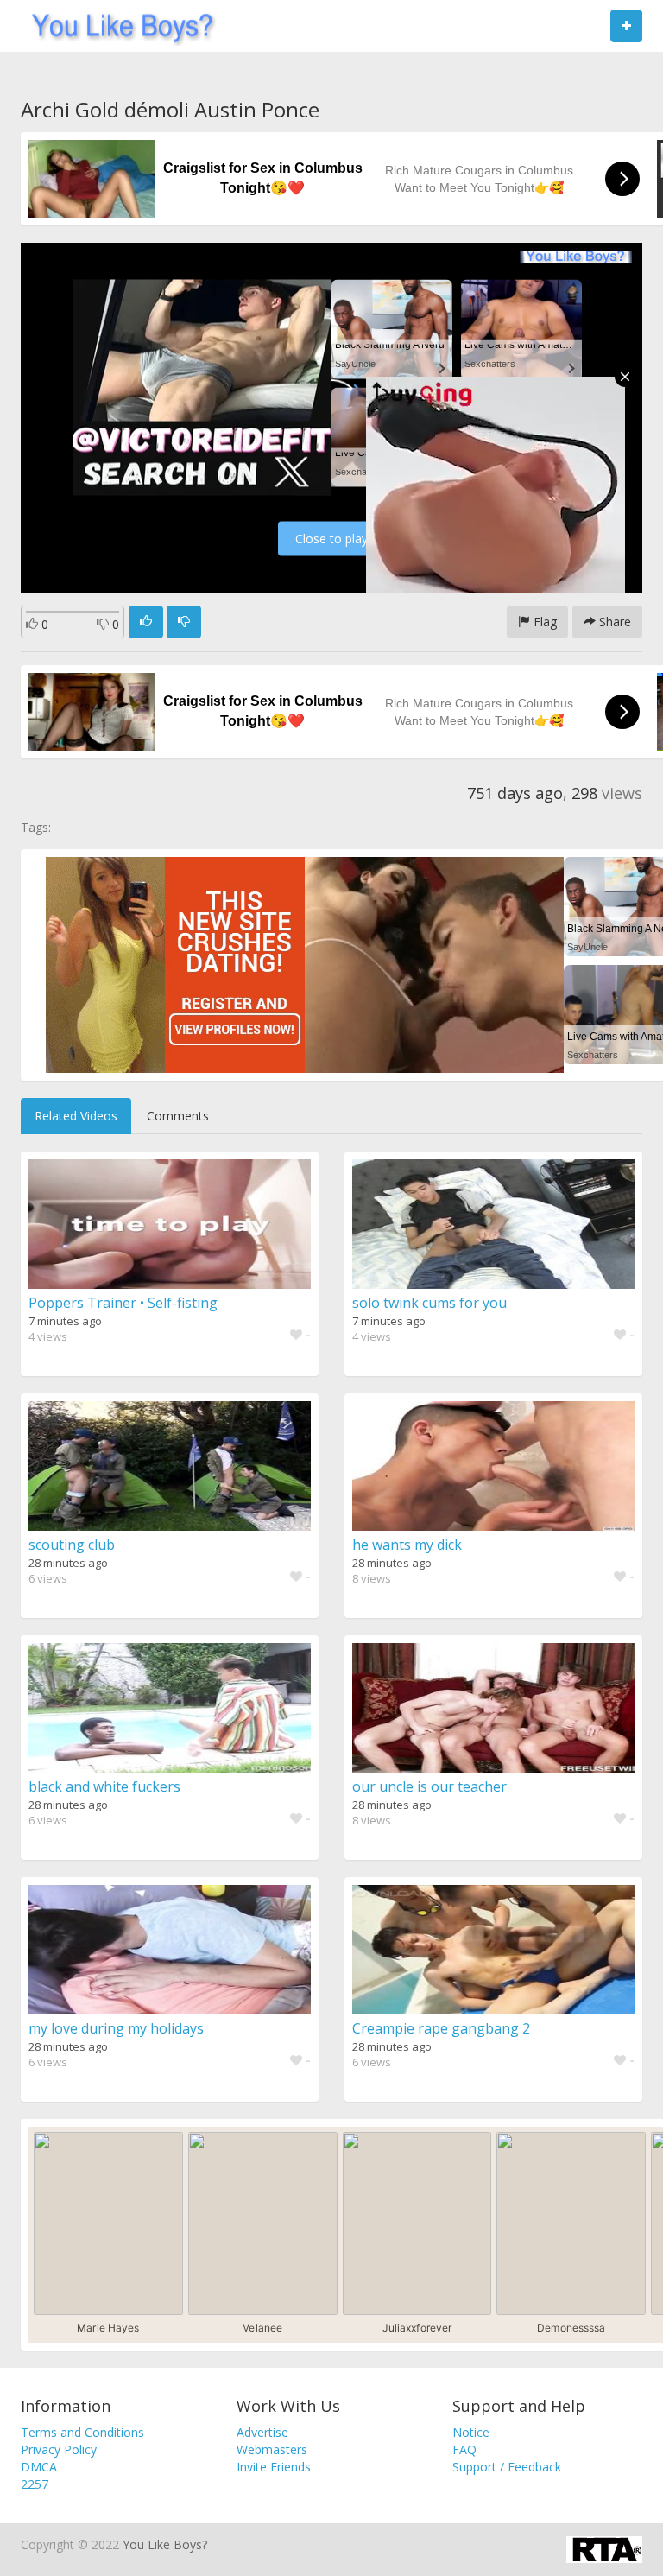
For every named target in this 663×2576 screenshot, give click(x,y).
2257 (35, 2484)
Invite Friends (274, 2467)
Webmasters (272, 2449)
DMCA (39, 2467)
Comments (178, 1116)
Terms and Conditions (82, 2432)
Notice (471, 2432)
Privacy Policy (59, 2449)
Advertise (262, 2432)
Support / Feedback (507, 2467)
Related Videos (76, 1116)
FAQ (464, 2449)
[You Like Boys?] (117, 26)
